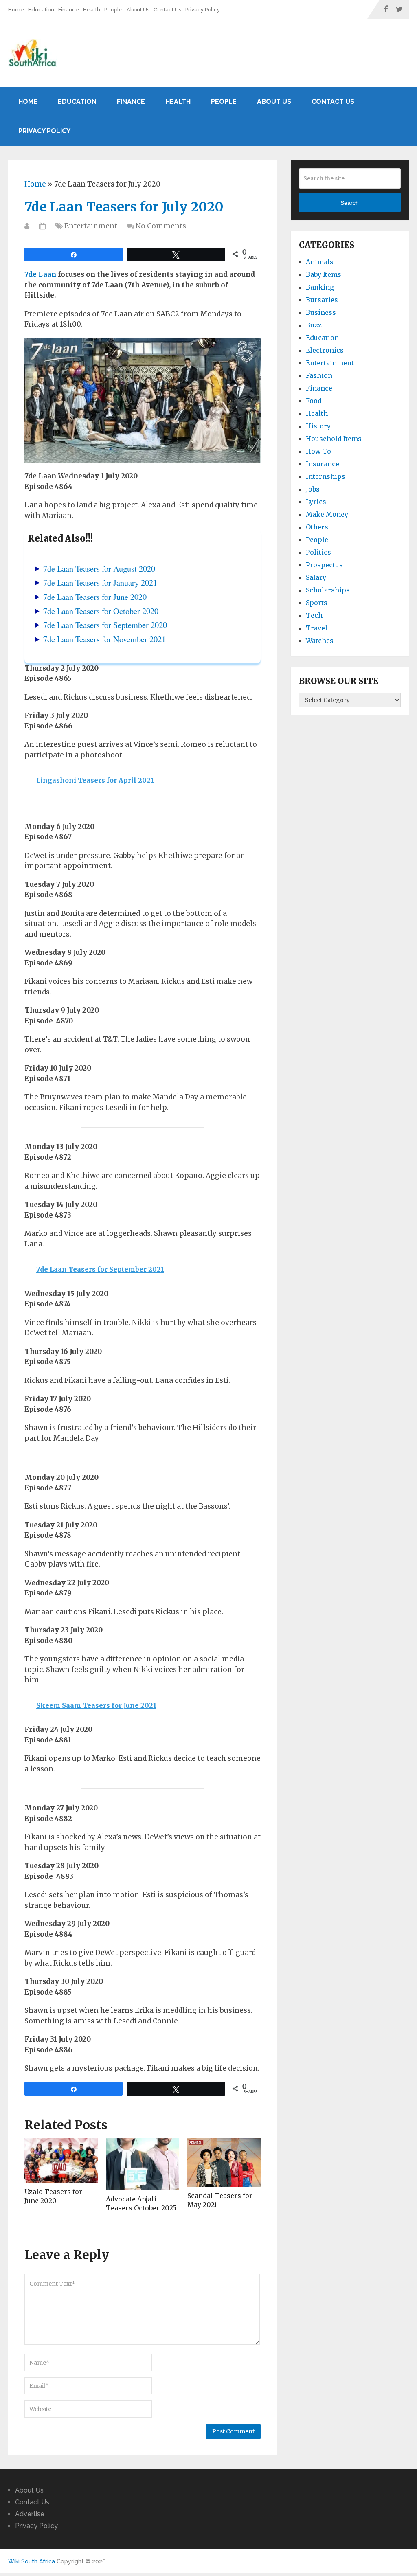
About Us (138, 10)
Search (350, 203)
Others (317, 527)
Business (321, 312)
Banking (320, 287)
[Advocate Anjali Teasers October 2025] (143, 2164)
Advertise (30, 2514)
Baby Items (324, 274)
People (113, 10)
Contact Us (167, 10)
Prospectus (324, 565)
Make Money (327, 514)
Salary (316, 577)
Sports (317, 603)
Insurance (323, 464)
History (318, 426)
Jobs (313, 489)
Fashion (319, 375)
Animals (320, 262)
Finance (69, 10)
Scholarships (328, 590)
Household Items (334, 439)
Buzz (314, 325)
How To (318, 451)
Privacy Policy (203, 10)
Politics (318, 552)
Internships (326, 476)
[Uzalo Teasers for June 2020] (61, 2161)
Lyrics (316, 502)
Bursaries (322, 300)
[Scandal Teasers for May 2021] (224, 2163)
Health (92, 10)
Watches (320, 641)
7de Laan (40, 274)
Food (314, 401)
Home (16, 10)
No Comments (161, 226)
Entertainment (91, 226)
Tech (314, 615)
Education (41, 10)
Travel (317, 628)
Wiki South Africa (32, 2561)
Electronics (325, 350)
